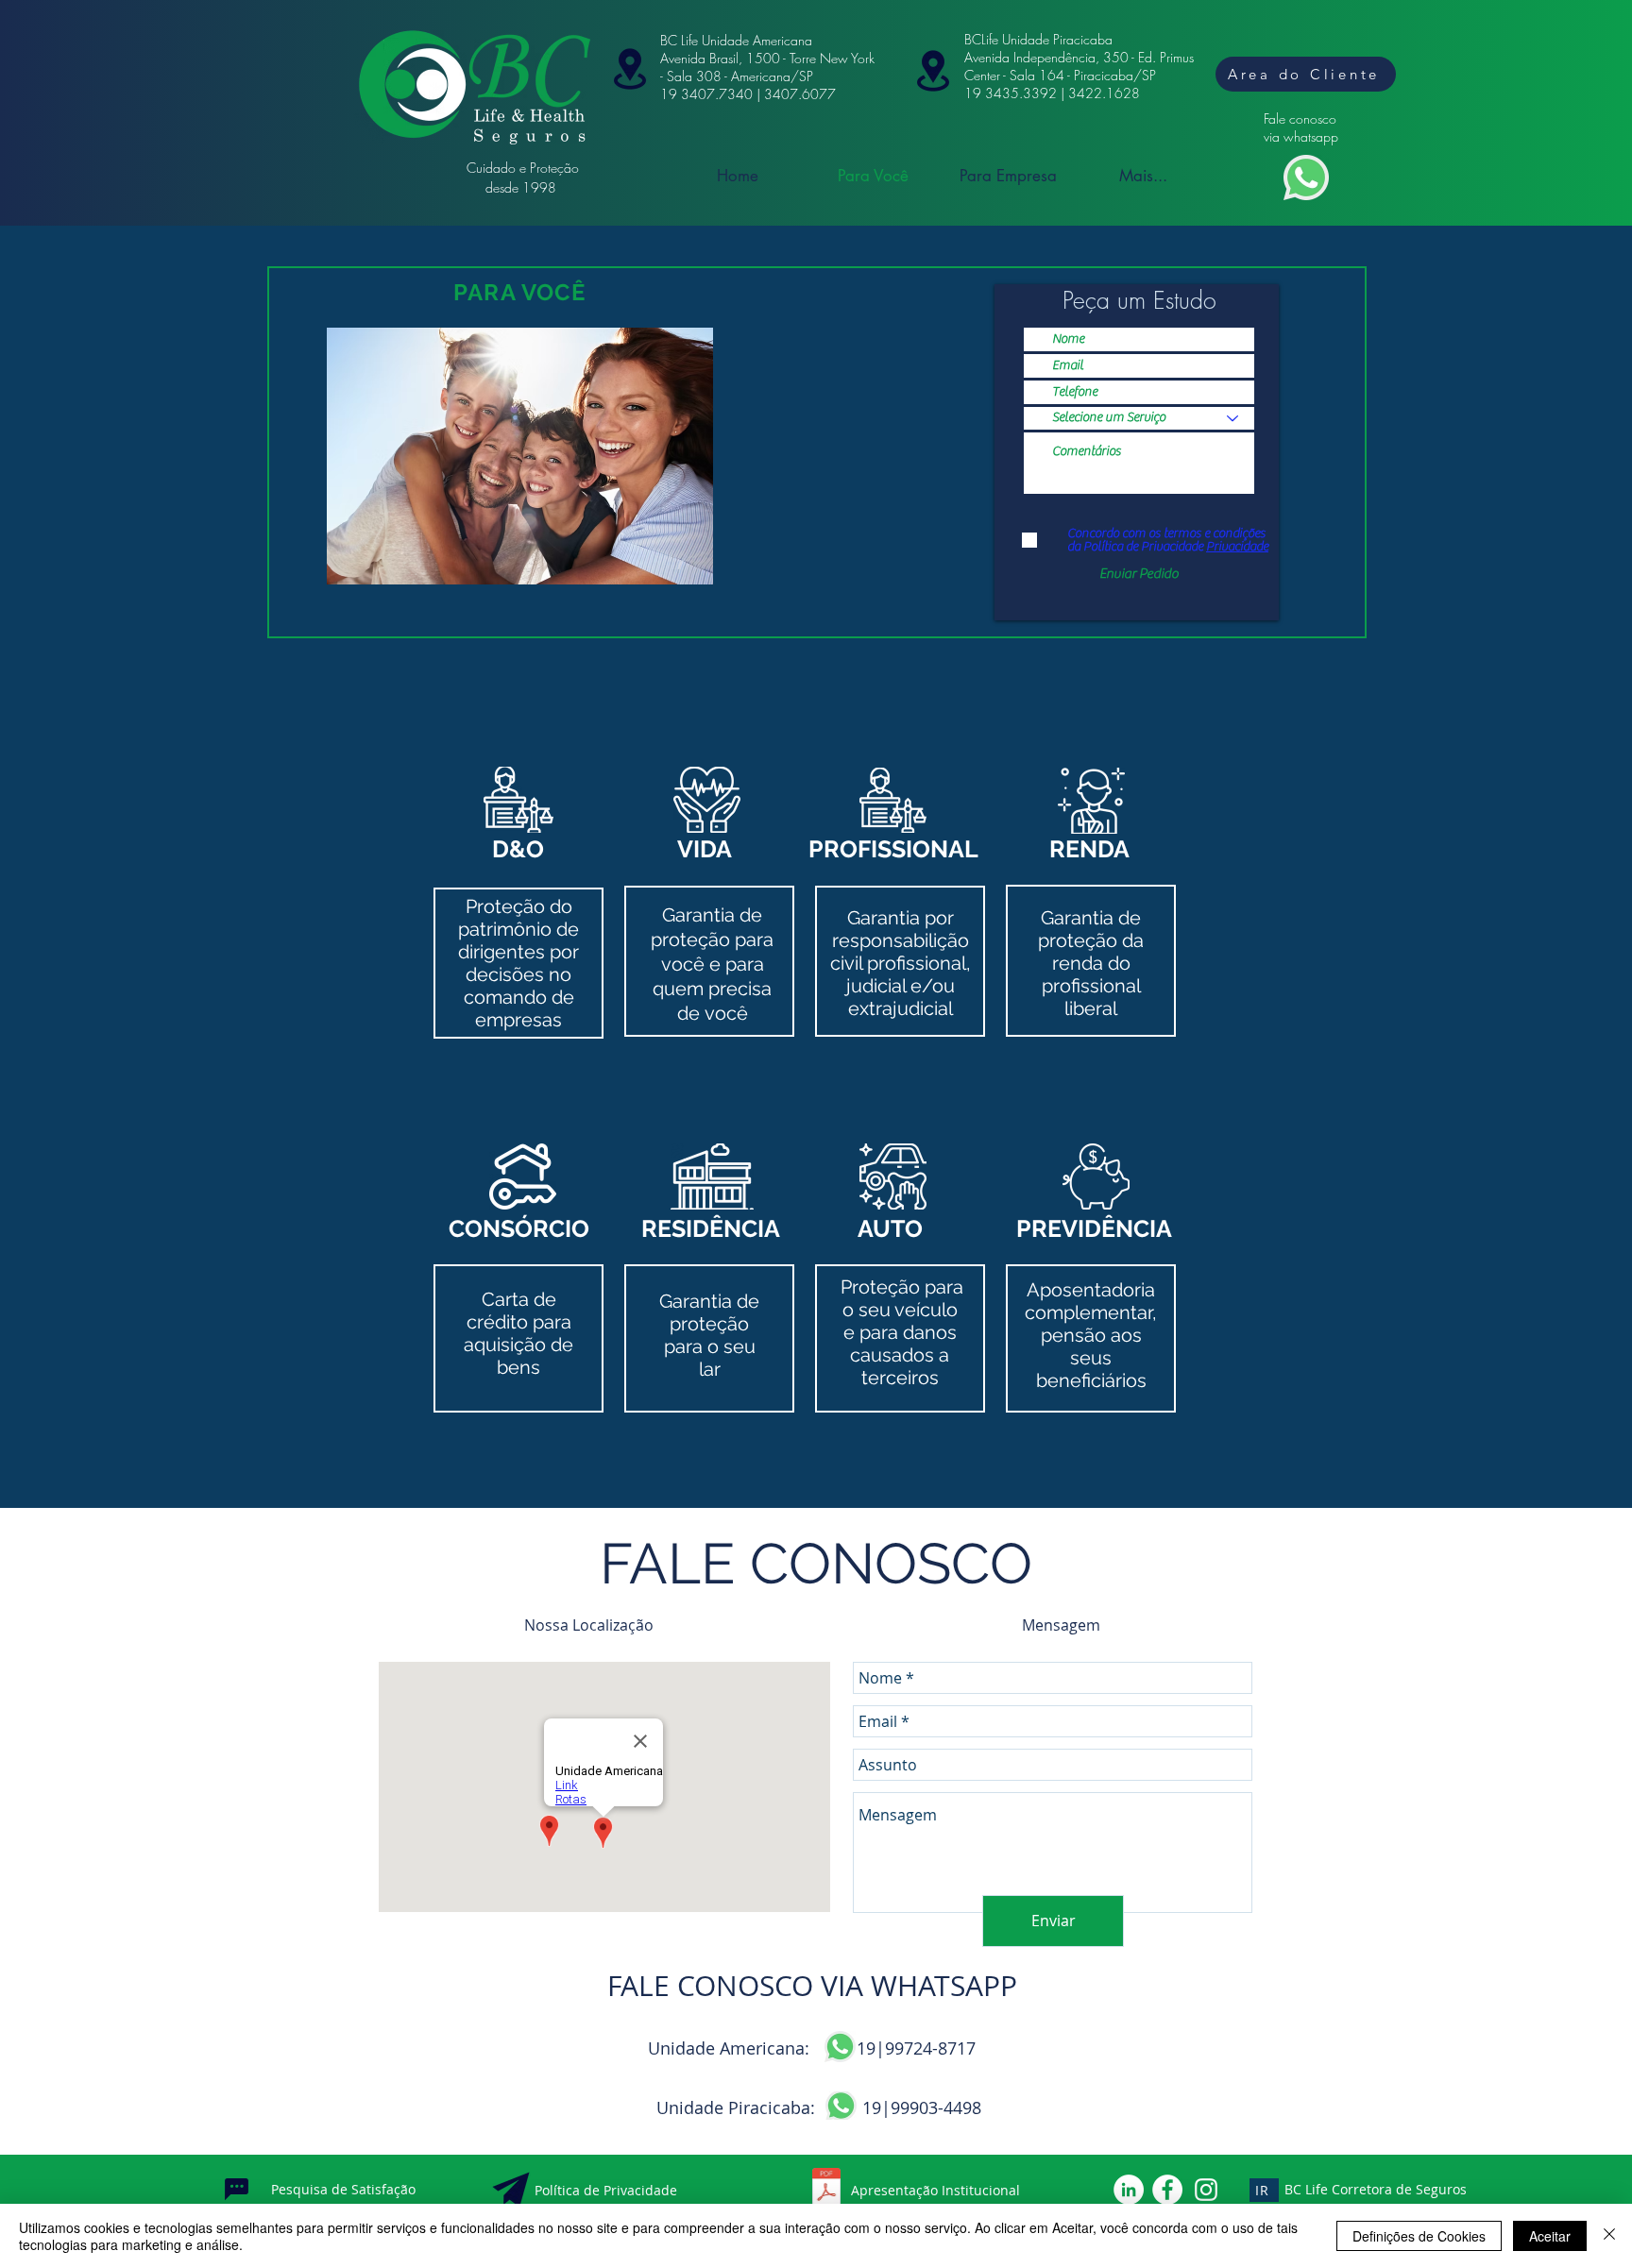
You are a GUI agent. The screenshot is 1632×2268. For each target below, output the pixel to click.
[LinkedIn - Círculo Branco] (1129, 2190)
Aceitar (1550, 2236)
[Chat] (236, 2190)
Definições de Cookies (1419, 2236)
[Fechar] (1609, 2236)
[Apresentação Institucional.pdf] (826, 2190)
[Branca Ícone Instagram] (1206, 2190)
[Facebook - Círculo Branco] (1167, 2190)
